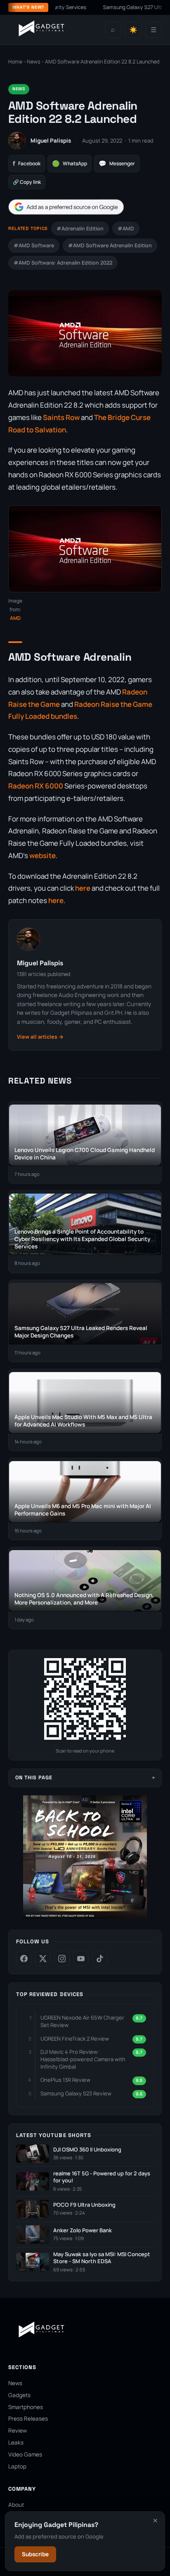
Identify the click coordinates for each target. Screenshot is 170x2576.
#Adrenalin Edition (80, 229)
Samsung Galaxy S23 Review (76, 2093)
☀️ (133, 30)
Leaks (16, 2442)
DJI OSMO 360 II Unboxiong (87, 2150)
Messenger (117, 163)
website (42, 855)
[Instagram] (62, 1959)
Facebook (27, 163)
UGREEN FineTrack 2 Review (75, 2039)
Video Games (25, 2454)
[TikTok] (100, 1959)
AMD (15, 618)
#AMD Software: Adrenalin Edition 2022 (63, 263)
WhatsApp (70, 163)
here (83, 888)
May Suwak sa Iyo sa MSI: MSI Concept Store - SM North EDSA (102, 2258)
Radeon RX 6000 (36, 786)
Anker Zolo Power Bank (83, 2230)
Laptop (17, 2466)
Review (18, 2431)
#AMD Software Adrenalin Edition (110, 245)
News (34, 62)
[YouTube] (81, 1959)
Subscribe (35, 2554)
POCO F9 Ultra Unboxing (84, 2205)
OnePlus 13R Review (65, 2080)
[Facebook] (24, 1959)
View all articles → (40, 1037)
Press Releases (28, 2419)
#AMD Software (34, 245)
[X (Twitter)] (43, 1959)
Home (15, 62)
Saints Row (61, 417)
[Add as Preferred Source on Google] (66, 207)
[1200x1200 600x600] (85, 1917)
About (16, 2505)
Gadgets (19, 2395)
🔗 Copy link (27, 182)
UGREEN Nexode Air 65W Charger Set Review (82, 2021)
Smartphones (26, 2407)
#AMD (126, 229)
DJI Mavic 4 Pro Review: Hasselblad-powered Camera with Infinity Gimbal (83, 2059)
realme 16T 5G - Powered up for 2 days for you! (102, 2177)
